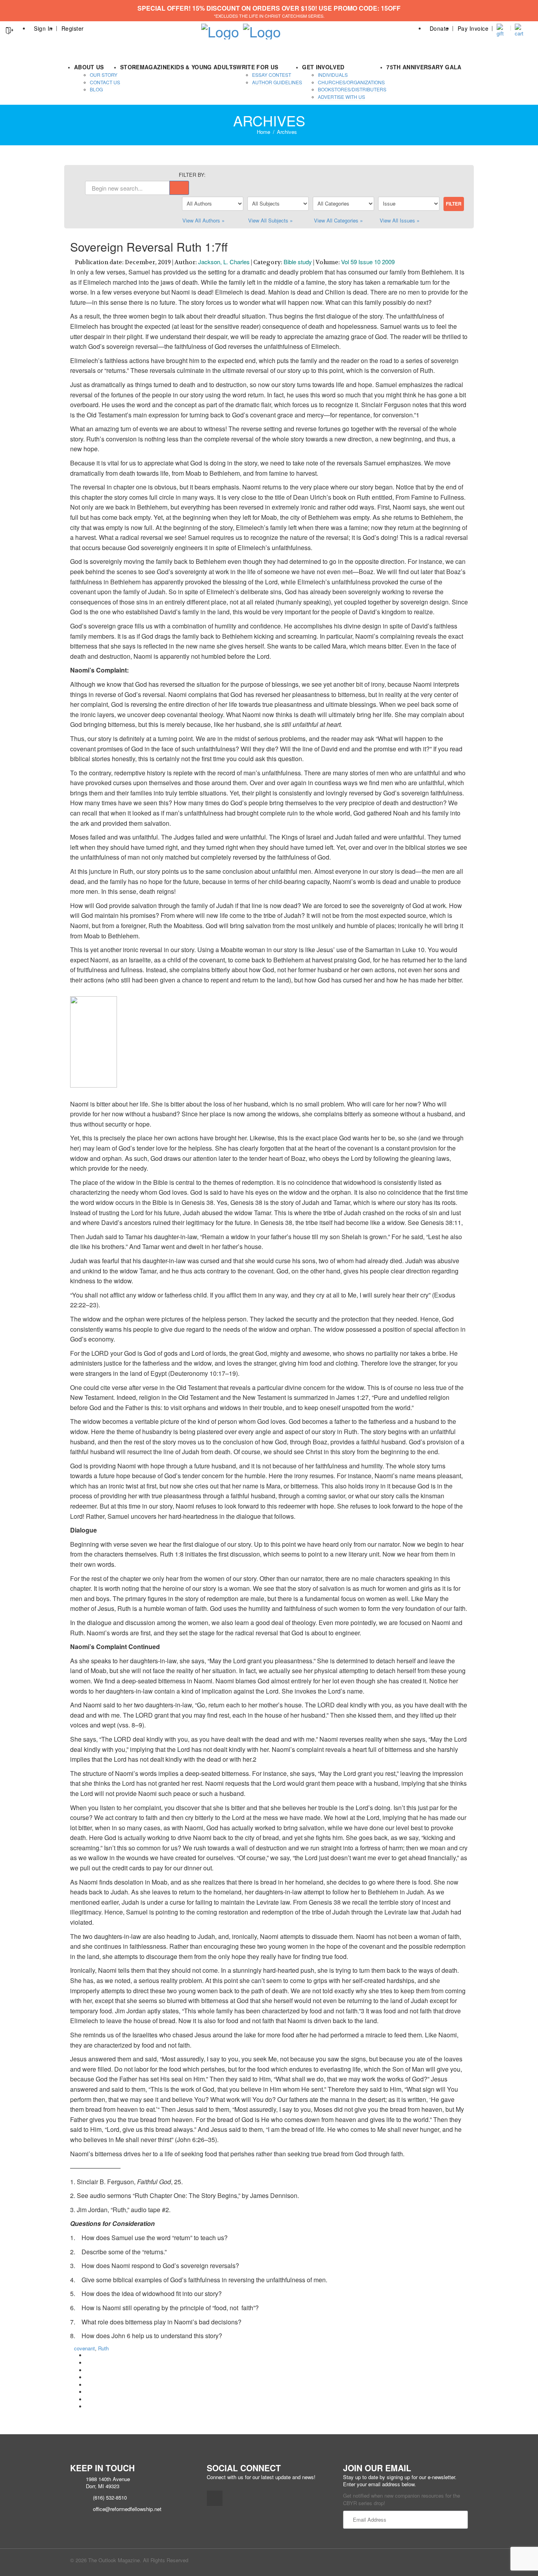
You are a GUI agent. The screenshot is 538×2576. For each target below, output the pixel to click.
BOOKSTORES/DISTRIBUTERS (352, 89)
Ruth (103, 2348)
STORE (130, 67)
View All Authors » (203, 220)
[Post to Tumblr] (88, 2377)
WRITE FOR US (257, 67)
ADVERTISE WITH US (341, 97)
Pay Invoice (473, 28)
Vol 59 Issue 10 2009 (368, 262)
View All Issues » (400, 220)
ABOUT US (89, 67)
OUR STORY (104, 75)
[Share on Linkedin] (88, 2399)
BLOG (96, 89)
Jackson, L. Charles (224, 262)
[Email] (88, 2406)
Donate (439, 28)
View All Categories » (338, 220)
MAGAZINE (155, 67)
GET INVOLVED (323, 67)
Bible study (298, 262)
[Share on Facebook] (88, 2355)
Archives (287, 132)
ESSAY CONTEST (272, 75)
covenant (84, 2348)
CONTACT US (105, 82)
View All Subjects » (270, 220)
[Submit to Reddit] (88, 2392)
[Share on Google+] (88, 2370)
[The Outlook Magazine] (220, 29)
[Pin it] (88, 2385)
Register (73, 28)
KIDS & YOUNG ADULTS (204, 67)
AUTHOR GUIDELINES (277, 82)
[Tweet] (88, 2363)
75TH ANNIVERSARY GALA (424, 67)
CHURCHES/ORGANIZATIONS (351, 82)
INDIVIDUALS (333, 75)
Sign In (43, 28)
